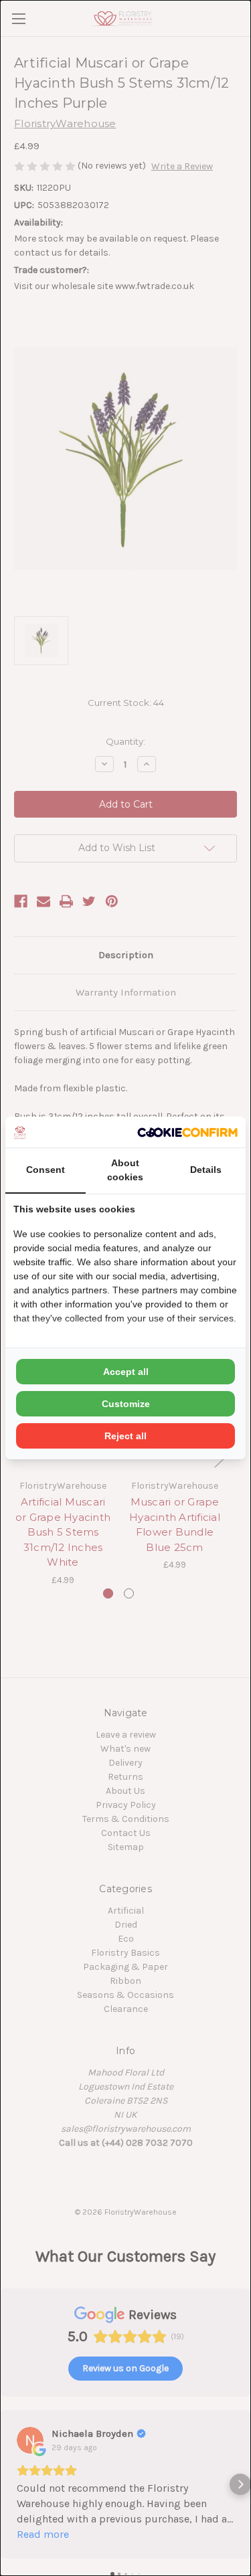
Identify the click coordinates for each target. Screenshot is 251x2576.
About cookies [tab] (125, 1170)
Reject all (125, 1436)
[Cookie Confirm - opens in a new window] (187, 1132)
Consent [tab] (46, 1170)
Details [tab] (206, 1170)
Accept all (126, 1372)
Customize (126, 1404)
